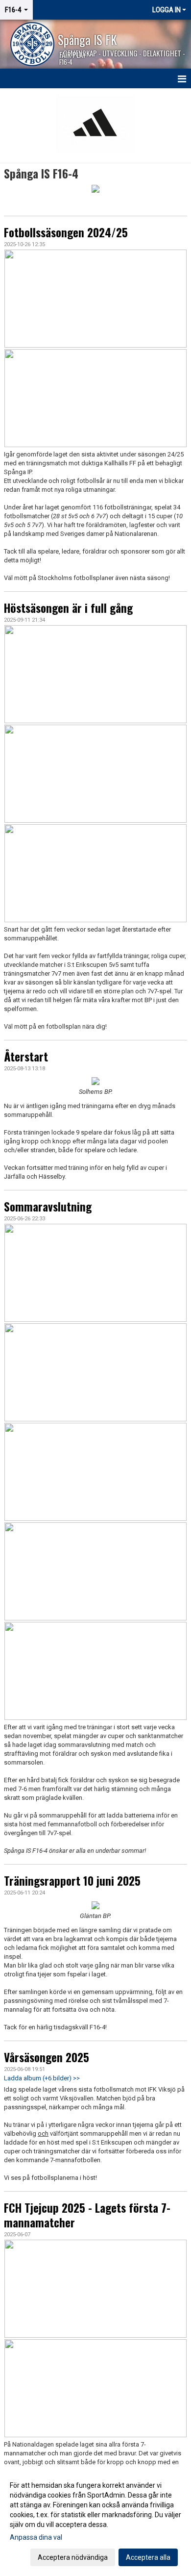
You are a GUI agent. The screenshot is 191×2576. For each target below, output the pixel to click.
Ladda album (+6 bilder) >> (42, 2078)
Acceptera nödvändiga (73, 2557)
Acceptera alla (148, 2557)
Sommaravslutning (48, 1207)
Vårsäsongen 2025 (47, 2057)
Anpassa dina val (36, 2537)
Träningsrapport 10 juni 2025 (72, 1881)
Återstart (26, 1057)
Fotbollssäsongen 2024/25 (66, 232)
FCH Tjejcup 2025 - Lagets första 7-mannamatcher (87, 2215)
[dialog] (95, 2521)
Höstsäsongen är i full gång (68, 608)
